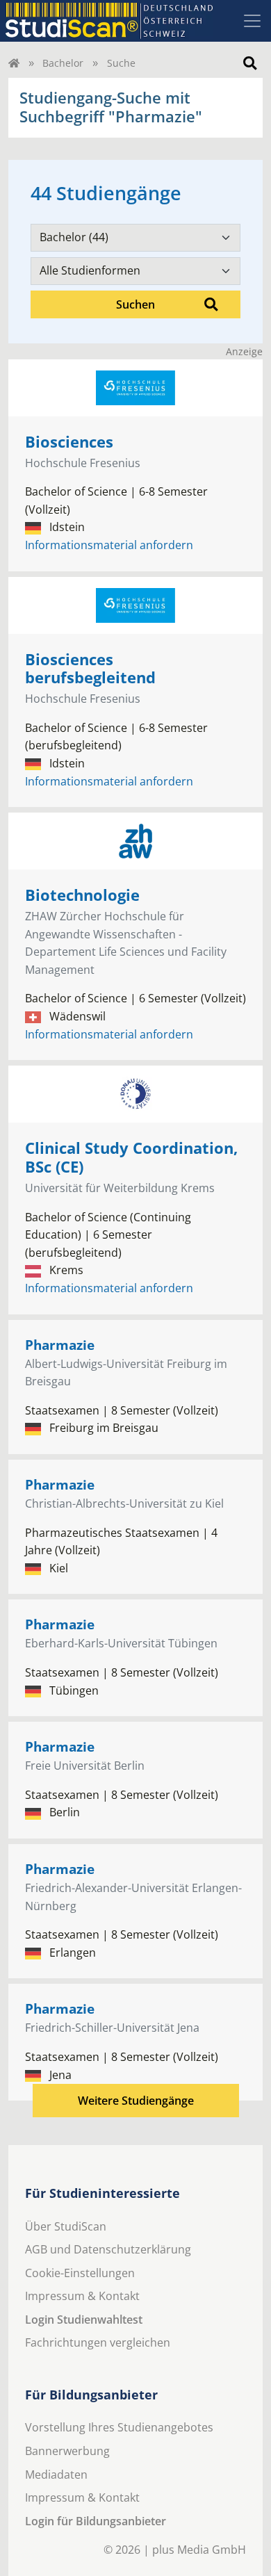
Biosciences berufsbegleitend (90, 669)
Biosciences (69, 442)
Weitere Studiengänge (136, 2101)
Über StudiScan (66, 2226)
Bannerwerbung (67, 2451)
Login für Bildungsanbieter (96, 2521)
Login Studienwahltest (84, 2320)
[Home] (14, 63)
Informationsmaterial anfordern (109, 545)
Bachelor (63, 63)
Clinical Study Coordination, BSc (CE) (131, 1157)
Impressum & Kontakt (82, 2296)
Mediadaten (56, 2475)
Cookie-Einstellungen (80, 2273)
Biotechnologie (82, 895)
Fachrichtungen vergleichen (98, 2342)
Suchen (135, 304)
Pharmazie (60, 1345)
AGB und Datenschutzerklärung (108, 2249)
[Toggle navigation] (252, 21)
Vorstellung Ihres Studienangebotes (119, 2427)
